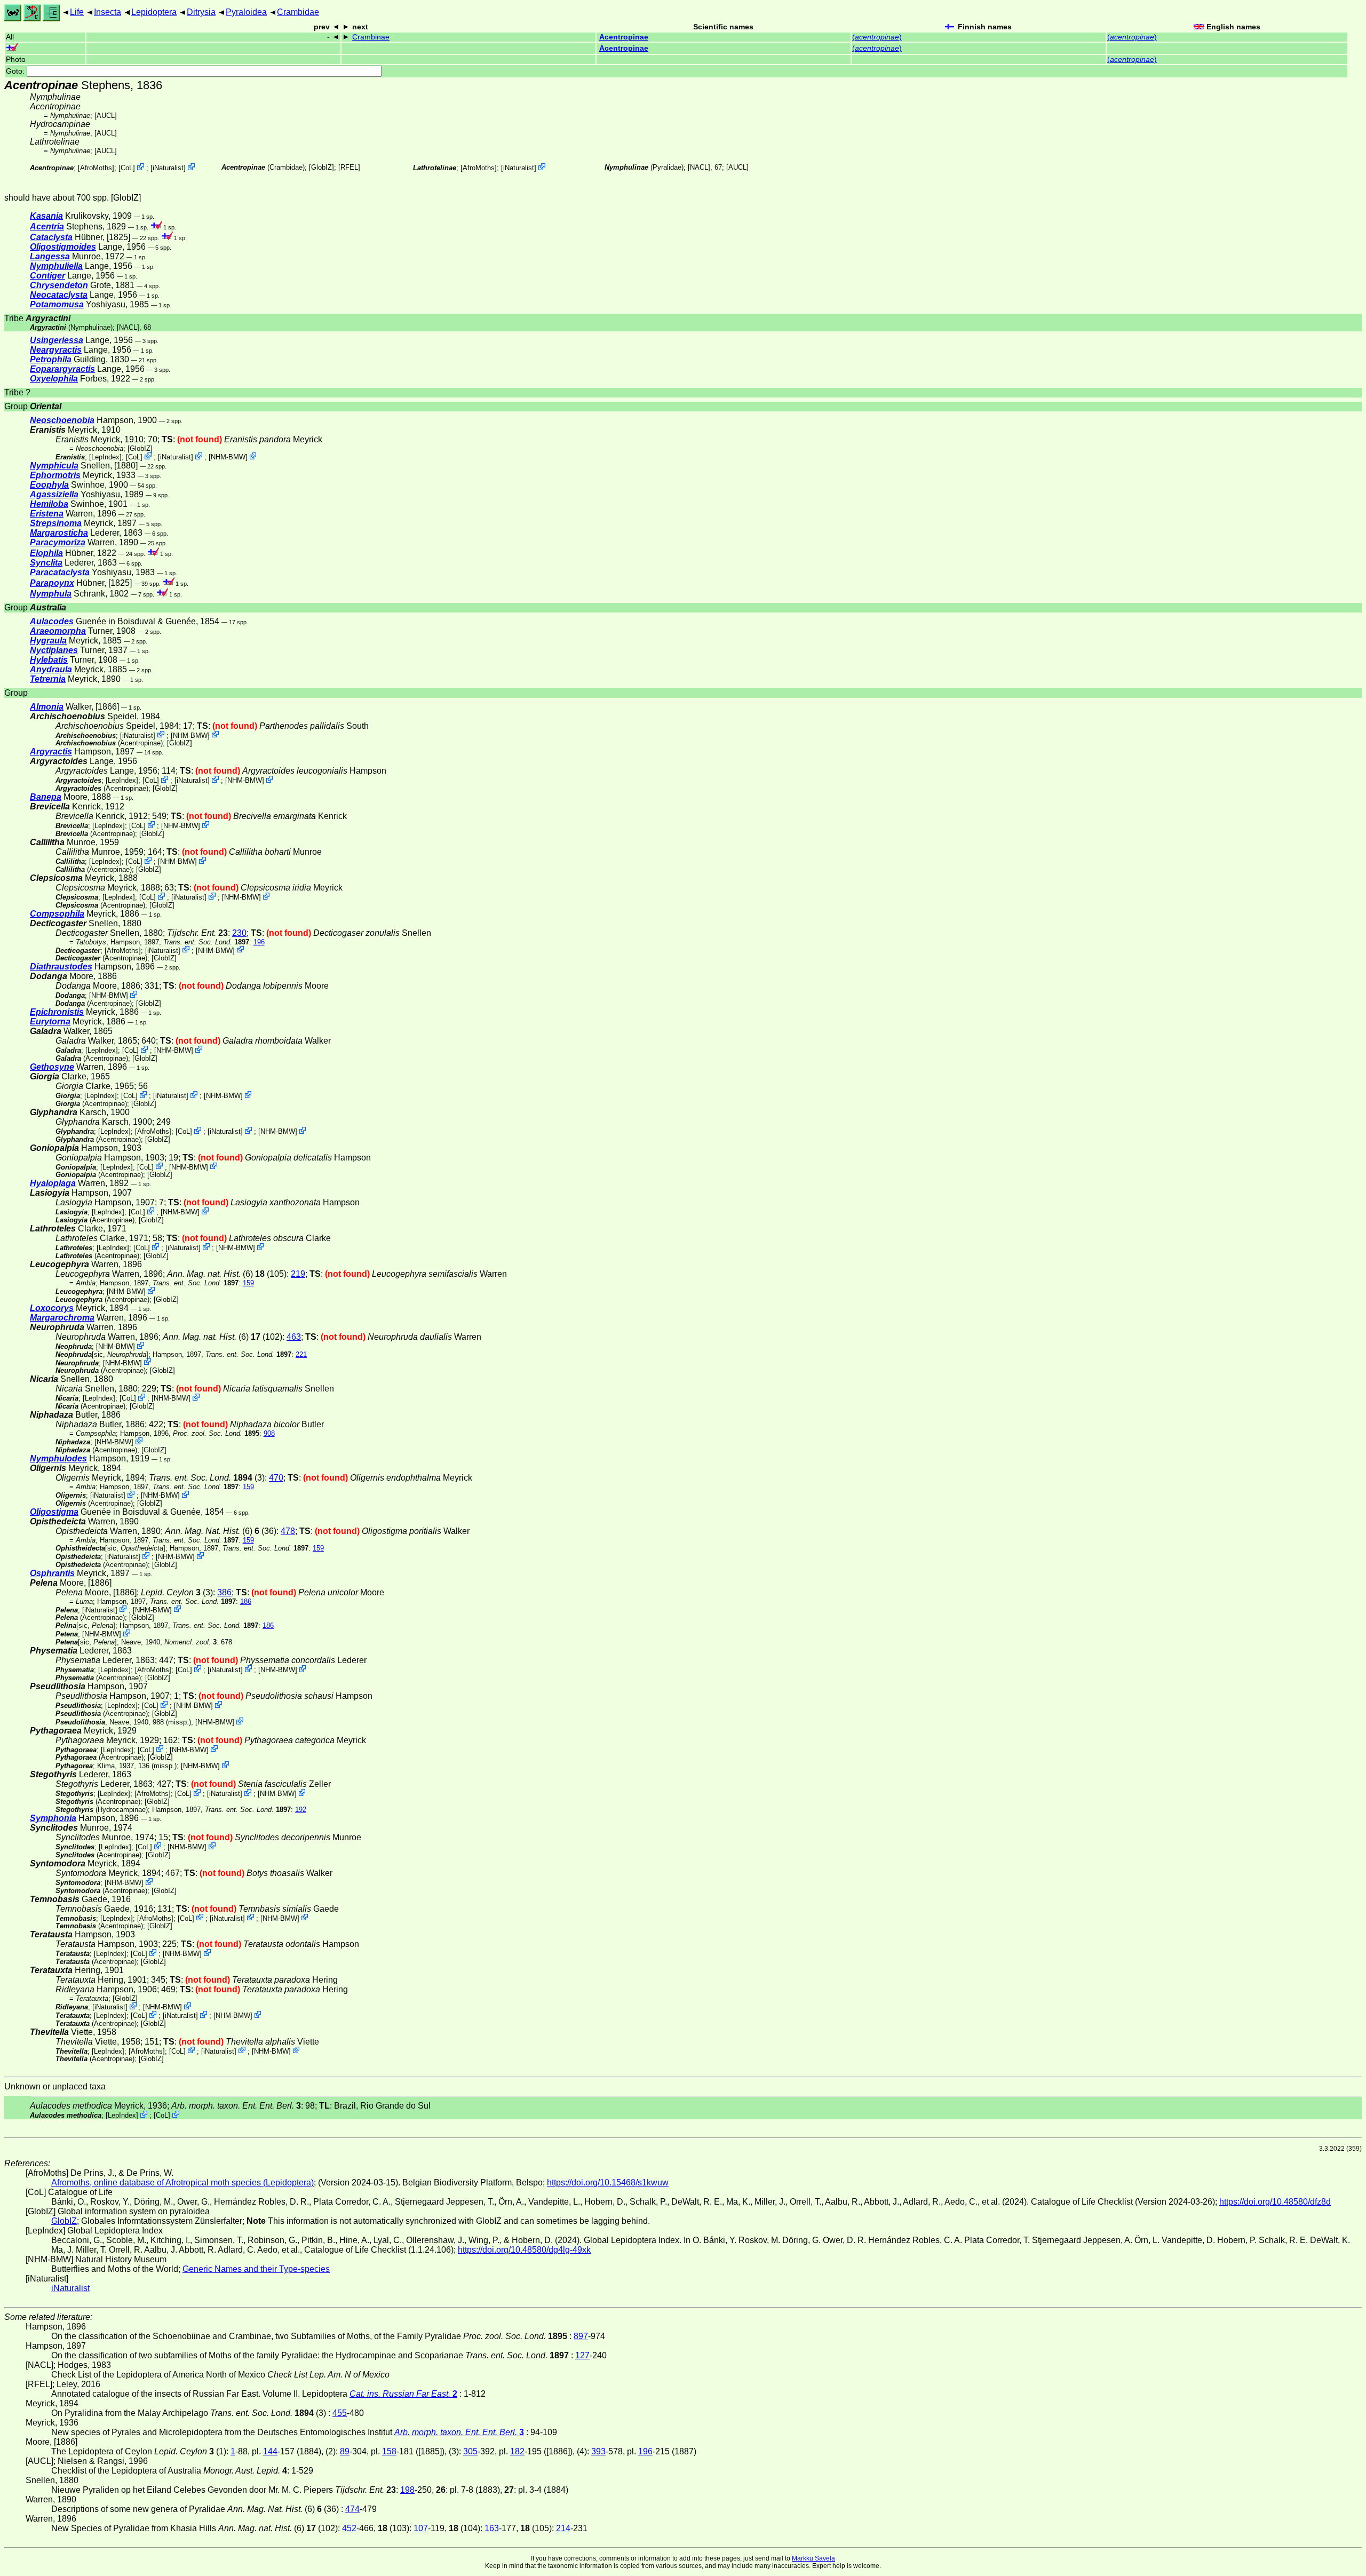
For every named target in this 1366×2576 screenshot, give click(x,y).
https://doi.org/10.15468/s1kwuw (608, 2183)
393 (598, 2451)
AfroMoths (96, 168)
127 (582, 2355)
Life (77, 12)
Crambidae (298, 12)
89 (345, 2451)
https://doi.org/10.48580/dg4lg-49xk (524, 2250)
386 (224, 1592)
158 (389, 2451)
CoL (127, 168)
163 (492, 2528)
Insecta (108, 12)
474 (352, 2509)
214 (563, 2528)
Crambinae (371, 37)
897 (581, 2336)
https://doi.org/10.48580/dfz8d (1275, 2202)
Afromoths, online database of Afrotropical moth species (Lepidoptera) (182, 2183)
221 (301, 1354)
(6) (210, 1274)
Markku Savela (813, 2558)
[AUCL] (106, 116)
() (877, 37)
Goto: (16, 71)
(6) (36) (221, 1531)
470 (276, 1478)
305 (470, 2451)
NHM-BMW (228, 457)
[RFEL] (349, 167)
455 (340, 2413)
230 (239, 933)
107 (421, 2528)
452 (349, 2528)
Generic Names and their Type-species (256, 2269)
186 (246, 1601)
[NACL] (699, 167)
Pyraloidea (246, 12)
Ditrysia (201, 12)
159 (248, 1283)
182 (517, 2451)
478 (288, 1531)
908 (269, 1433)
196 (259, 942)
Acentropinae (624, 37)
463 (294, 1337)
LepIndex (105, 457)
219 (298, 1274)
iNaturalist (168, 168)
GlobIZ (321, 167)
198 (407, 2490)
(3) (207, 1478)
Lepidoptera (154, 12)
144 (270, 2451)
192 (301, 1810)
